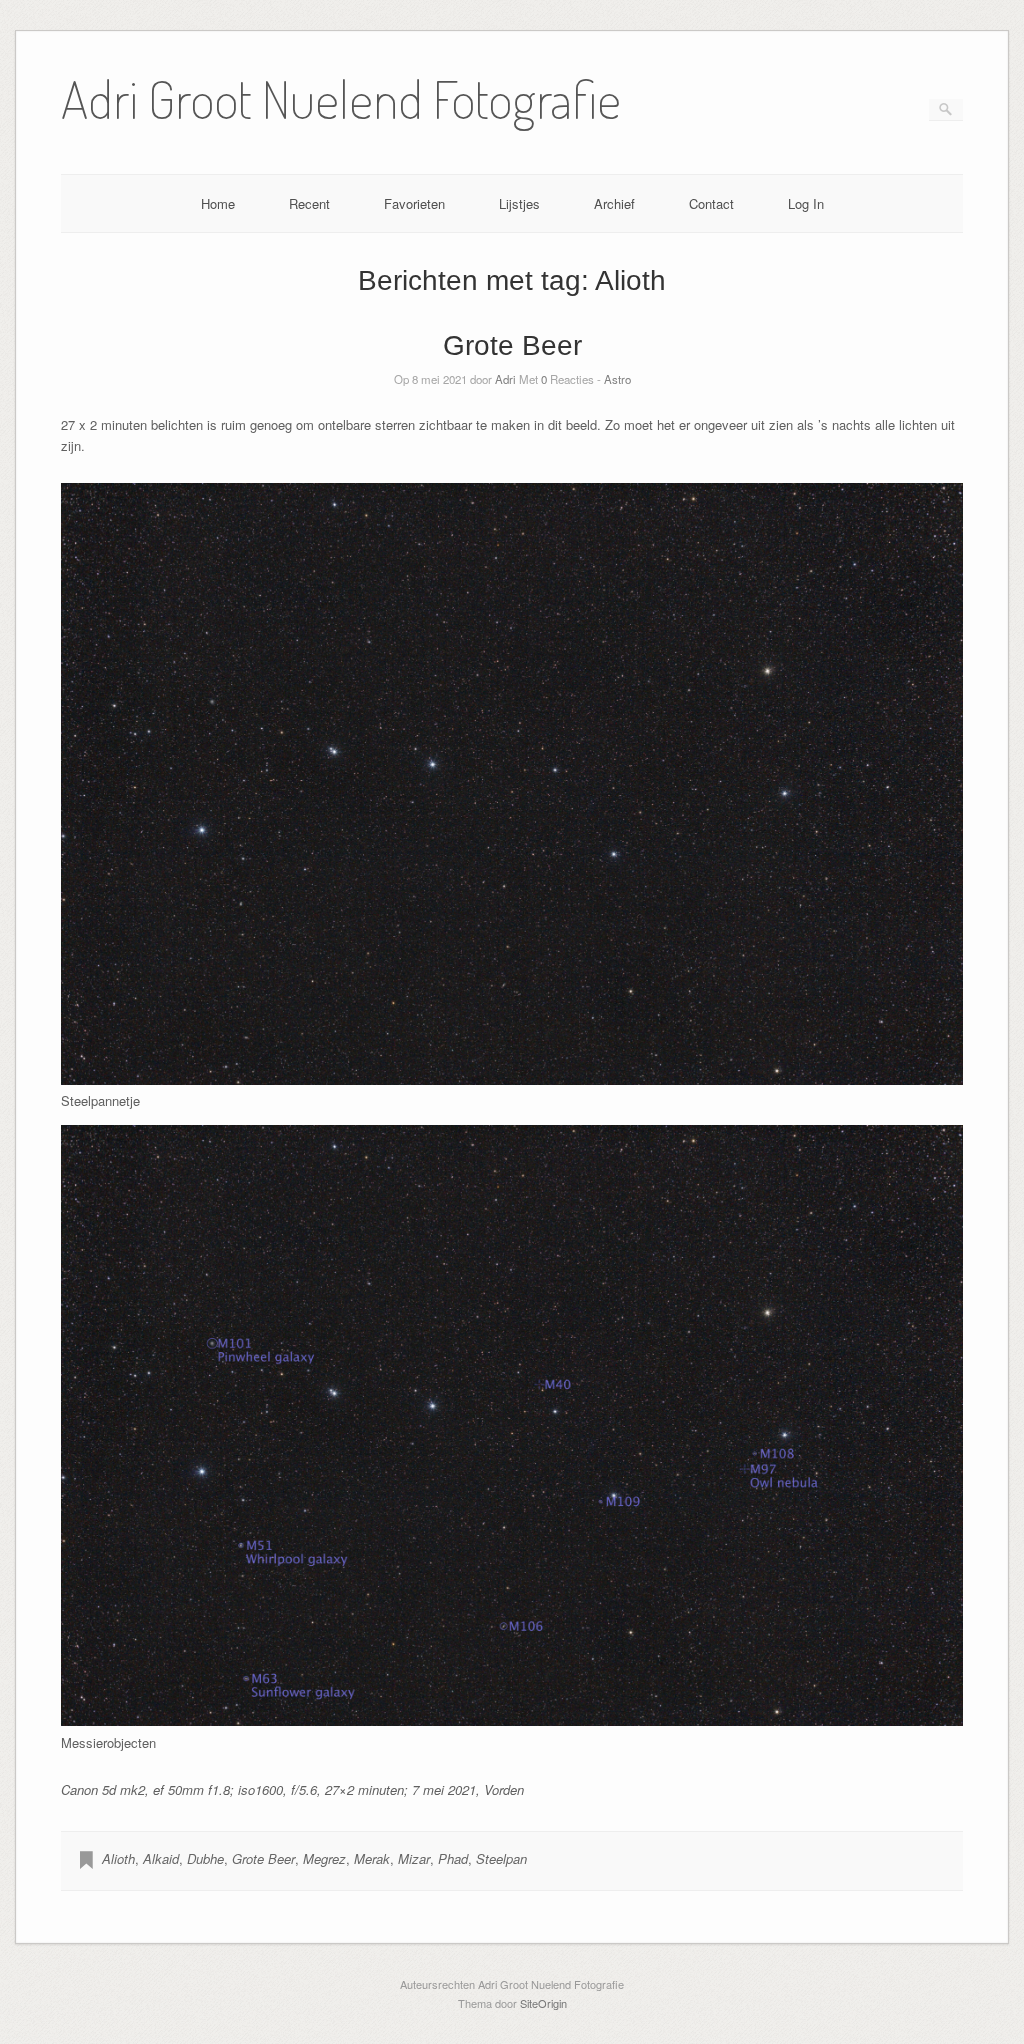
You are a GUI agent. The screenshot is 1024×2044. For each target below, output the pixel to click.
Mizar (414, 1858)
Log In (806, 203)
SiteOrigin (543, 2003)
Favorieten (414, 203)
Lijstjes (519, 203)
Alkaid (161, 1858)
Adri (505, 379)
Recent (309, 203)
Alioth (118, 1858)
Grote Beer (512, 345)
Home (218, 203)
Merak (372, 1858)
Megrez (324, 1858)
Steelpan (501, 1858)
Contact (711, 203)
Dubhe (205, 1858)
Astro (617, 379)
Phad (453, 1858)
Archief (614, 203)
